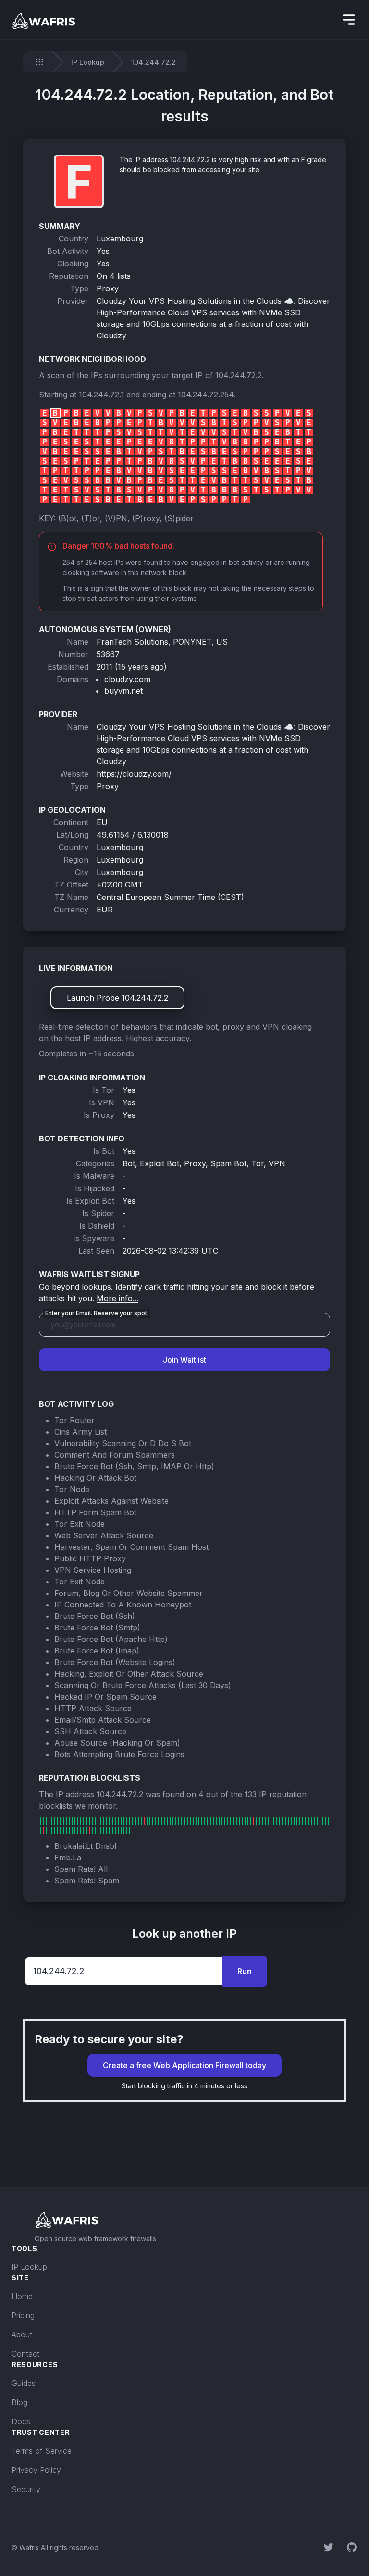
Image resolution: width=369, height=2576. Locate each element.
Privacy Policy (36, 2470)
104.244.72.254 (206, 395)
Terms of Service (42, 2451)
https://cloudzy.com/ (134, 774)
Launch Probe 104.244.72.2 (117, 998)
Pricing (23, 2315)
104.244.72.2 (239, 375)
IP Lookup (88, 62)
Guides (24, 2383)
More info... (117, 1298)
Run (245, 1971)
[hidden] (349, 20)
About (22, 2335)
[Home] (39, 62)
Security (26, 2489)
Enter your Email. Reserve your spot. (97, 1313)
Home (22, 2296)
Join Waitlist (184, 1360)
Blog (19, 2402)
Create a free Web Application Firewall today (184, 2065)
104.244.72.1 (101, 395)
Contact (25, 2354)
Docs (21, 2421)
